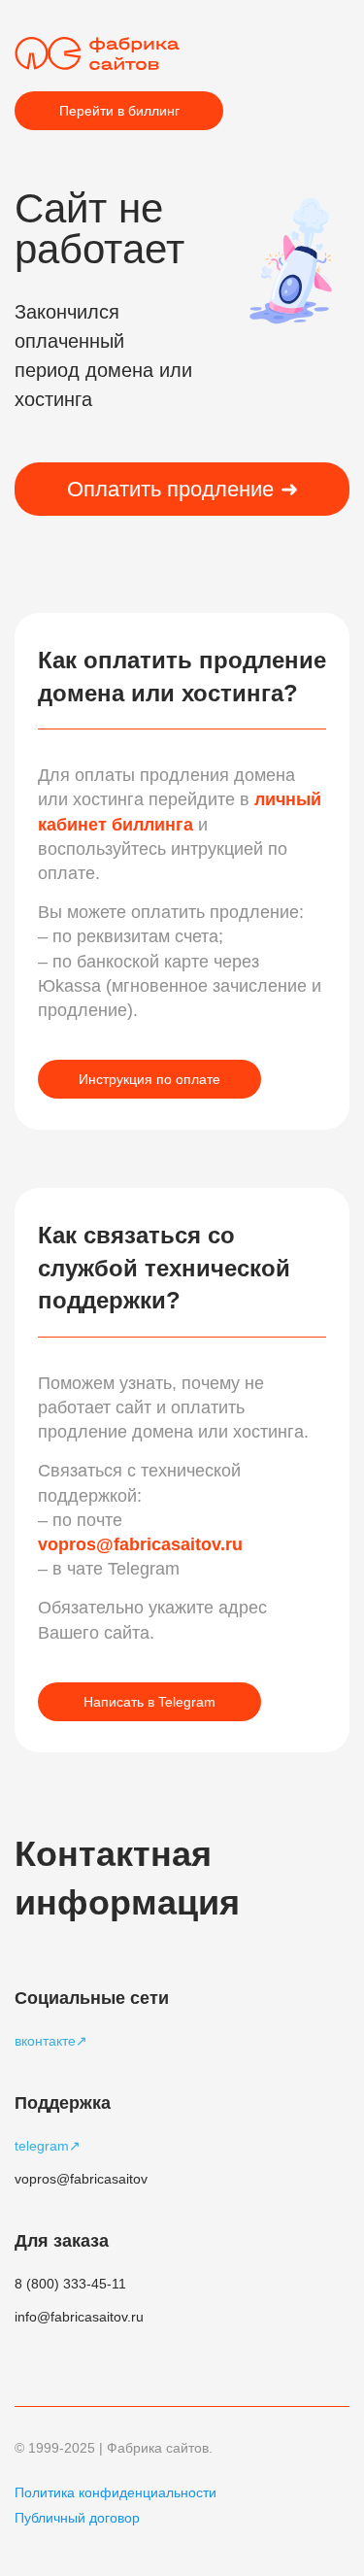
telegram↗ (48, 2146)
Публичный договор (77, 2518)
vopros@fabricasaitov (81, 2179)
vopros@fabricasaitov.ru (140, 1544)
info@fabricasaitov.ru (79, 2317)
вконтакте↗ (51, 2041)
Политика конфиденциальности (116, 2492)
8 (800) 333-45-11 (70, 2284)
